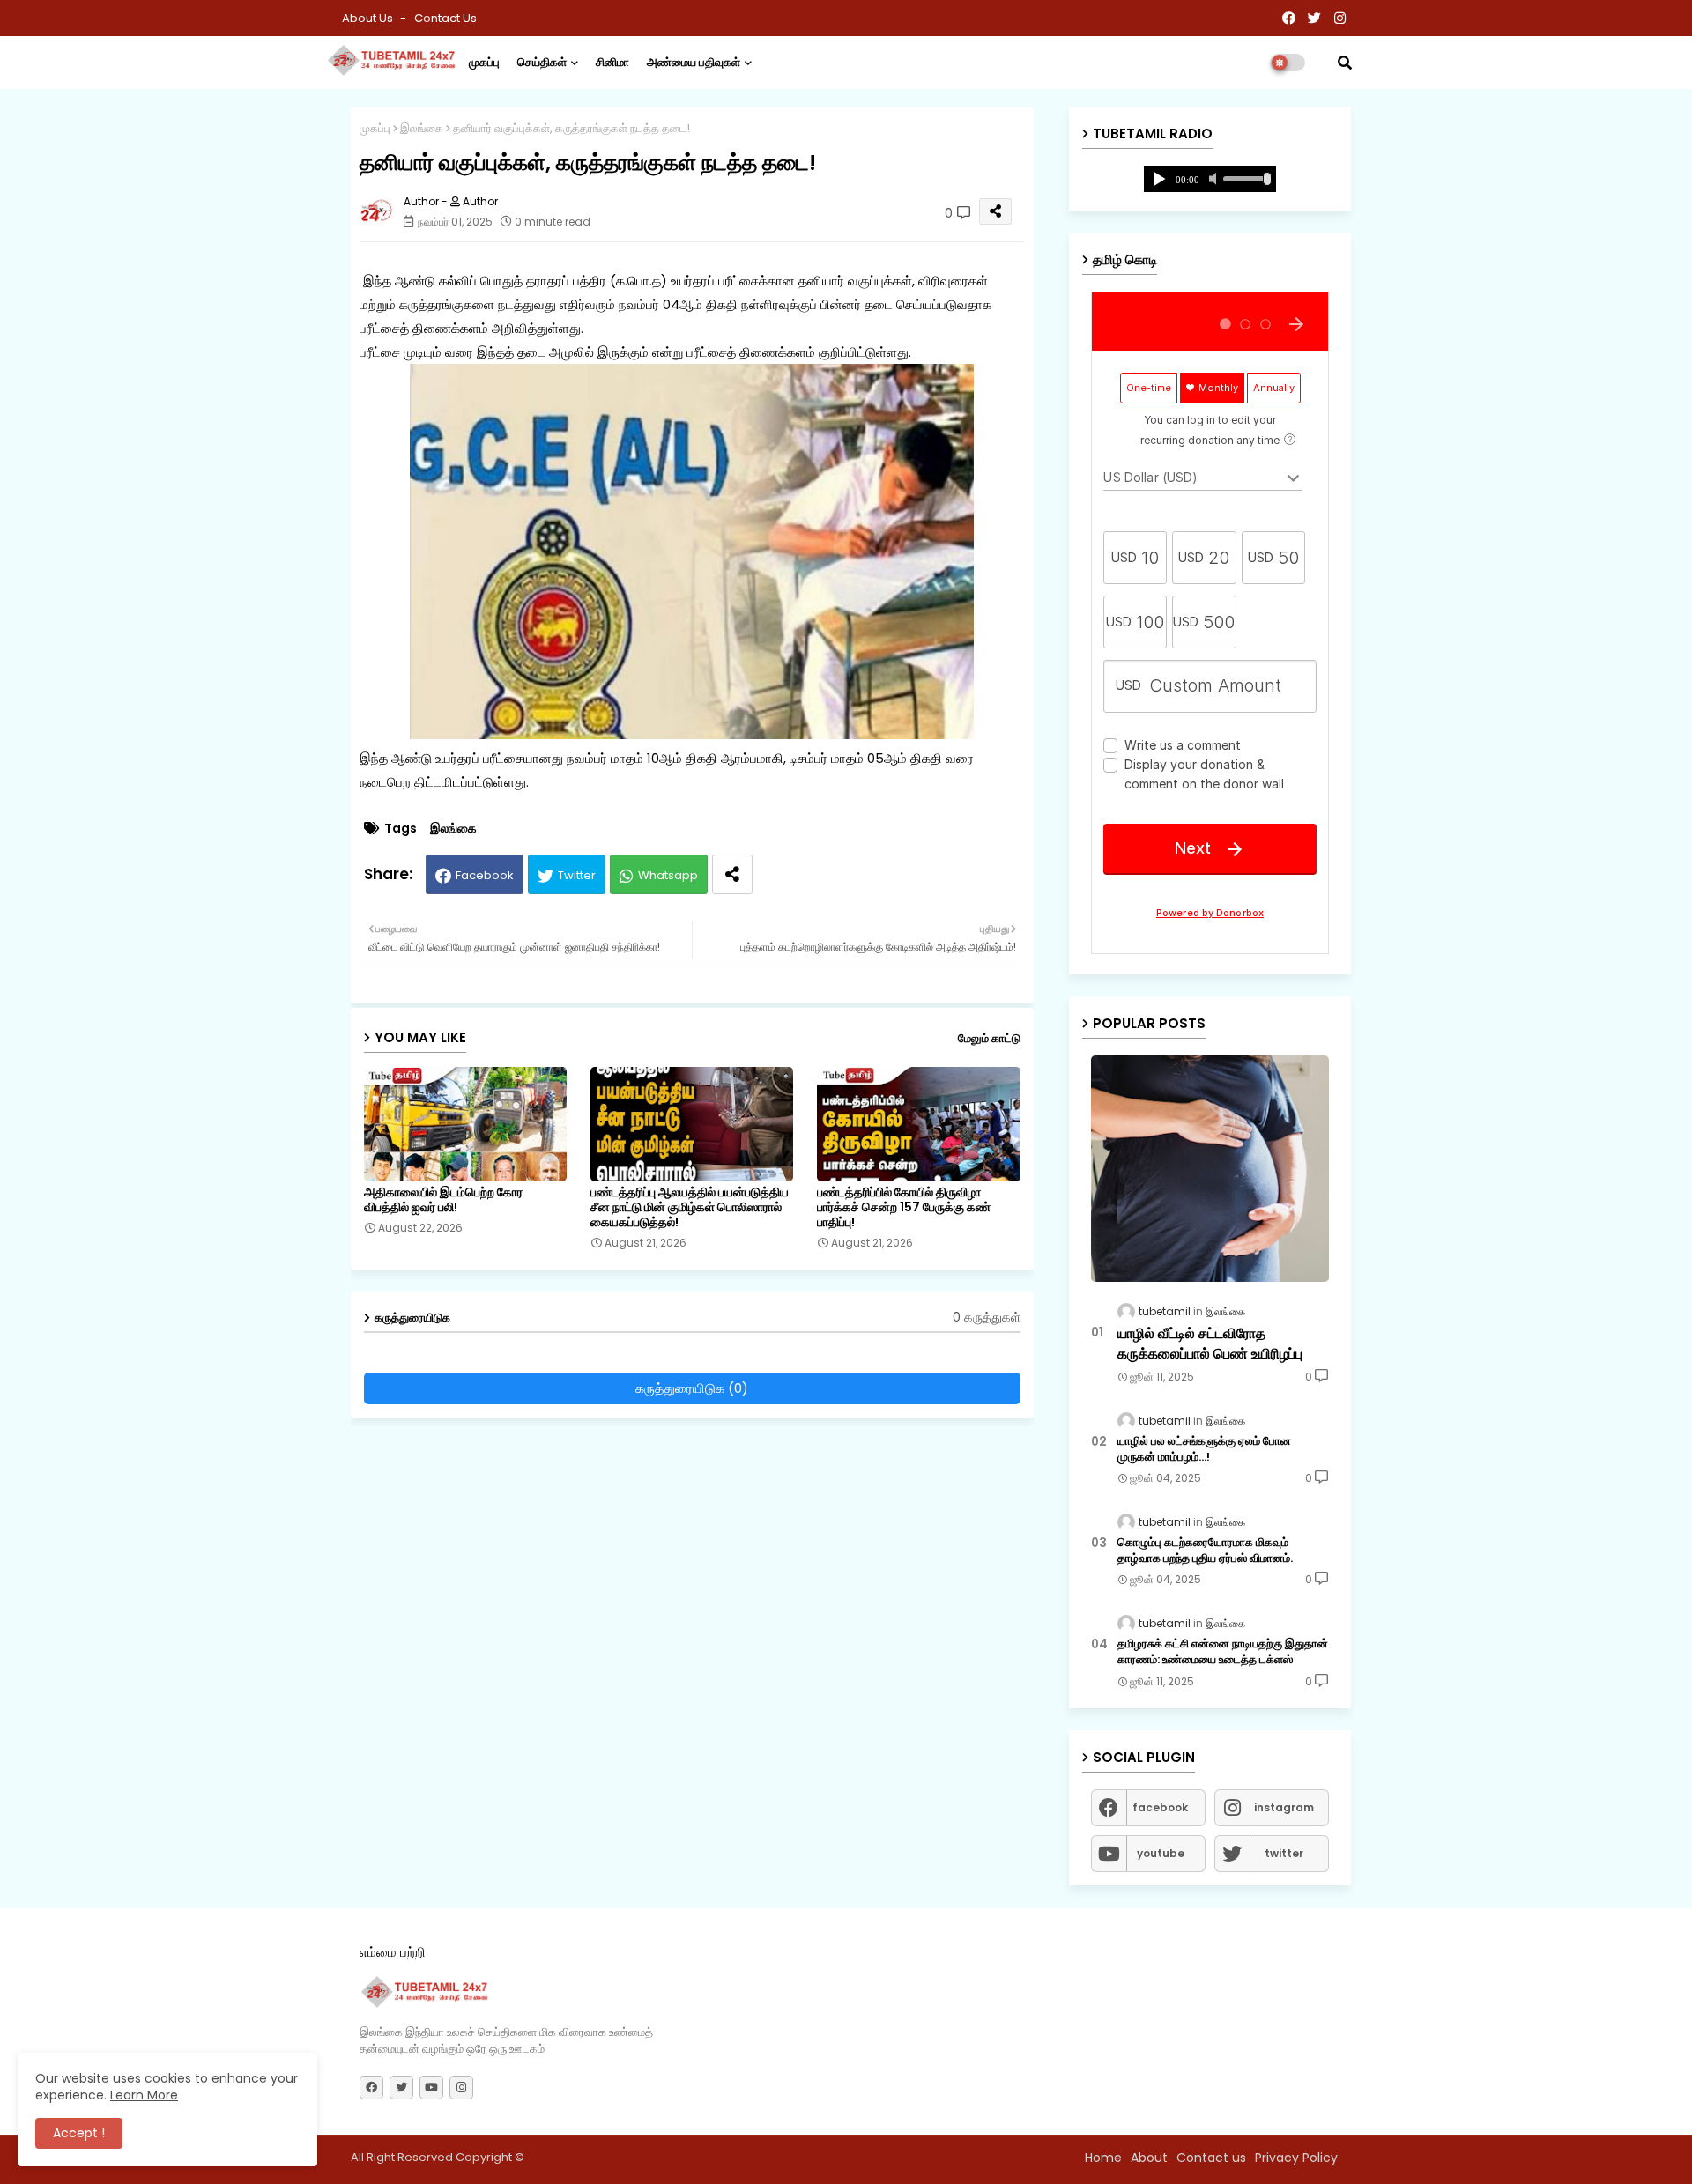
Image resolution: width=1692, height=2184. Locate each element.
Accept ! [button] (79, 2133)
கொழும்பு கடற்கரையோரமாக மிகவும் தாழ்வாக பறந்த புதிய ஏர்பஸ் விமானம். (1205, 1551)
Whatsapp (668, 875)
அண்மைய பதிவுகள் (694, 62)
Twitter (577, 875)
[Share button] (732, 874)
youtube (1161, 1853)
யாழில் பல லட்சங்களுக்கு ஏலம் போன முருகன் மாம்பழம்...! (1204, 1449)
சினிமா (612, 62)
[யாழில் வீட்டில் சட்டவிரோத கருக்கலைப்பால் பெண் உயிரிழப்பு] (1210, 1169)
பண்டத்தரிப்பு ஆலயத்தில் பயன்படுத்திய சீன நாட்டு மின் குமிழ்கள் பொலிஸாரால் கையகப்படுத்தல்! (690, 1207)
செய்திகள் (542, 62)
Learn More (144, 2095)
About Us (369, 18)
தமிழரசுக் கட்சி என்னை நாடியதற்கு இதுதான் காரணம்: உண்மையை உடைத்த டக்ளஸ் (1223, 1652)
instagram (1284, 1807)
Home (1103, 2158)
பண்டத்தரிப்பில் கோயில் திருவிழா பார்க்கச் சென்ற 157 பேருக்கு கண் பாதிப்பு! (904, 1207)
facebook (1160, 1807)
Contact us (445, 18)
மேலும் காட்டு (989, 1038)
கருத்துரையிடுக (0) (692, 1388)
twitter (1284, 1853)
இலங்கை (422, 128)
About (1149, 2158)
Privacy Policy (1296, 2158)
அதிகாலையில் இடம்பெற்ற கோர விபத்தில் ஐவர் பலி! (443, 1200)
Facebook (485, 875)
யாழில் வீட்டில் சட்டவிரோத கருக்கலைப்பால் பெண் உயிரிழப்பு (1210, 1344)
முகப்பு (484, 62)
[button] (1345, 63)
